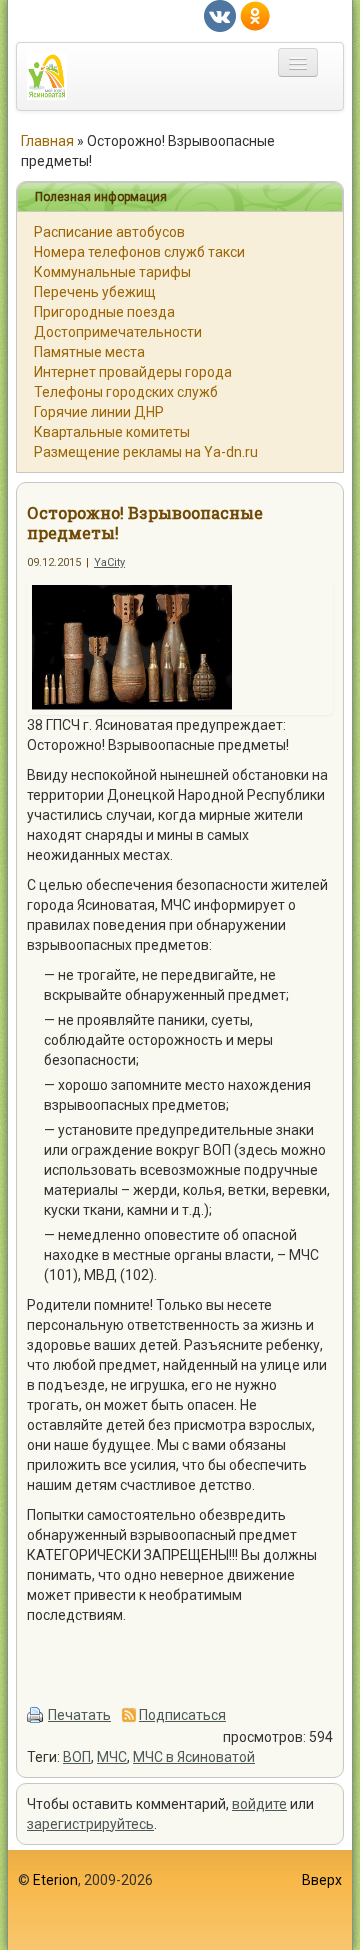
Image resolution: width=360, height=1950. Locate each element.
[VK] (220, 15)
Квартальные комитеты (112, 432)
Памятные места (89, 352)
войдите (259, 1804)
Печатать (79, 1715)
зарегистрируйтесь (90, 1824)
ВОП (77, 1757)
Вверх (322, 1880)
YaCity (109, 562)
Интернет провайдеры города (133, 372)
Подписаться (182, 1715)
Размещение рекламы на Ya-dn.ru (146, 452)
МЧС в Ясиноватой (194, 1757)
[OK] (255, 15)
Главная (47, 141)
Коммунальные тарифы (112, 272)
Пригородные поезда (104, 312)
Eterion (55, 1880)
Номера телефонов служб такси (139, 252)
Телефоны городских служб (126, 392)
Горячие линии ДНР (99, 412)
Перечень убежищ (95, 292)
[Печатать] (36, 1715)
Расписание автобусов (109, 232)
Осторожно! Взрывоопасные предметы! (145, 522)
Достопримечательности (118, 332)
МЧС (112, 1757)
